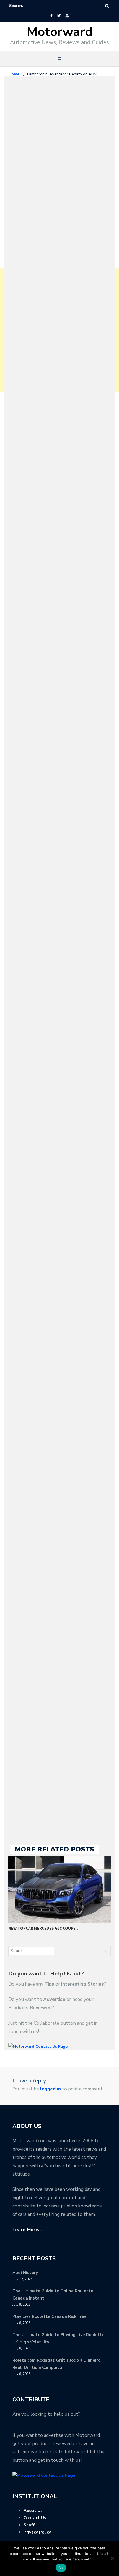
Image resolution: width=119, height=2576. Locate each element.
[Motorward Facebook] (51, 16)
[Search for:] (26, 6)
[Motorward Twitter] (59, 16)
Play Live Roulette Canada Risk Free (50, 2316)
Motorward (60, 32)
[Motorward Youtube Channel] (67, 16)
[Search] (107, 6)
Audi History (25, 2273)
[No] (112, 2559)
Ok (61, 2568)
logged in (51, 2089)
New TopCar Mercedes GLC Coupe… (44, 1928)
